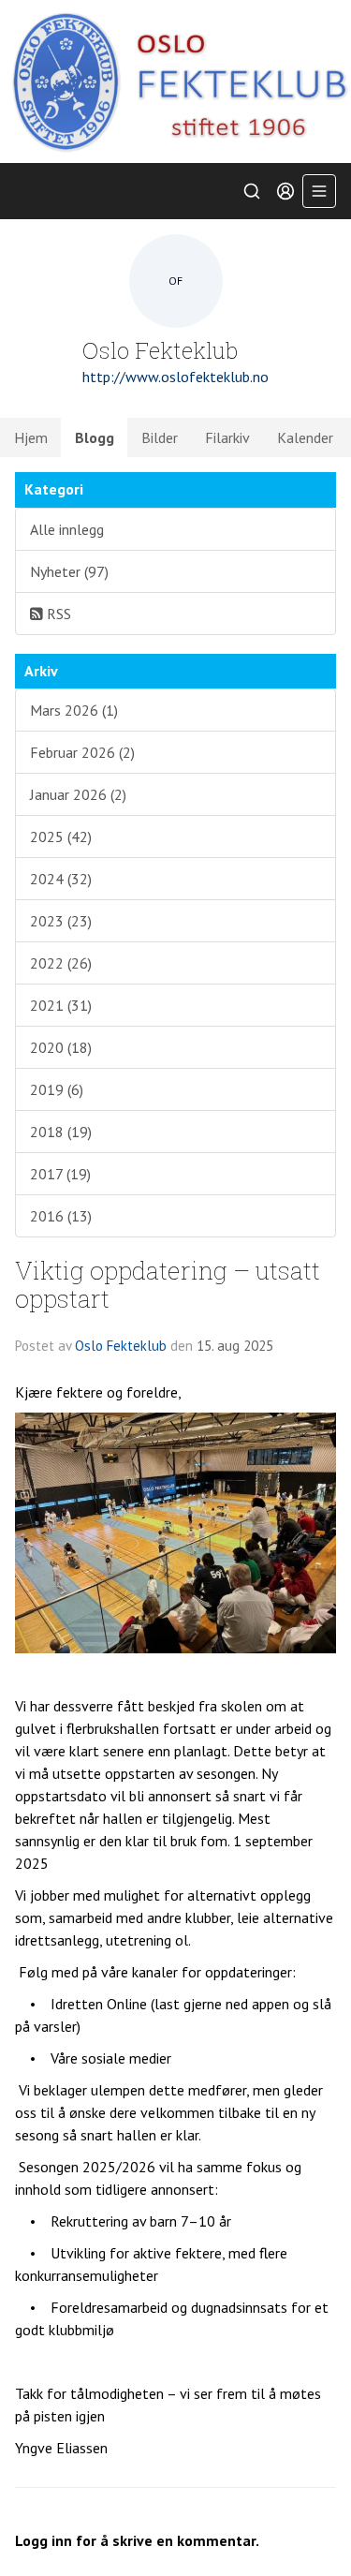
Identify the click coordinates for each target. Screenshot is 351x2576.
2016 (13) (61, 1216)
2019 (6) (57, 1089)
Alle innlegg (67, 529)
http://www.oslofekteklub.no (175, 377)
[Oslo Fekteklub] (175, 81)
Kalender (305, 437)
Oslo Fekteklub (121, 1346)
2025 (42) (61, 836)
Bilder (160, 437)
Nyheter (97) (69, 571)
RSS (57, 614)
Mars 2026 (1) (74, 710)
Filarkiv (227, 437)
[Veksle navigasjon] (319, 191)
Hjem (31, 437)
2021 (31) (61, 1005)
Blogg (95, 437)
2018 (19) (61, 1132)
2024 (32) (61, 879)
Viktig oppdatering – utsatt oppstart (168, 1283)
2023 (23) (61, 921)
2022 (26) (61, 963)
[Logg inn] (285, 191)
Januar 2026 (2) (78, 794)
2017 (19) (60, 1174)
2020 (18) (61, 1047)
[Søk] (252, 191)
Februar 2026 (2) (82, 752)
